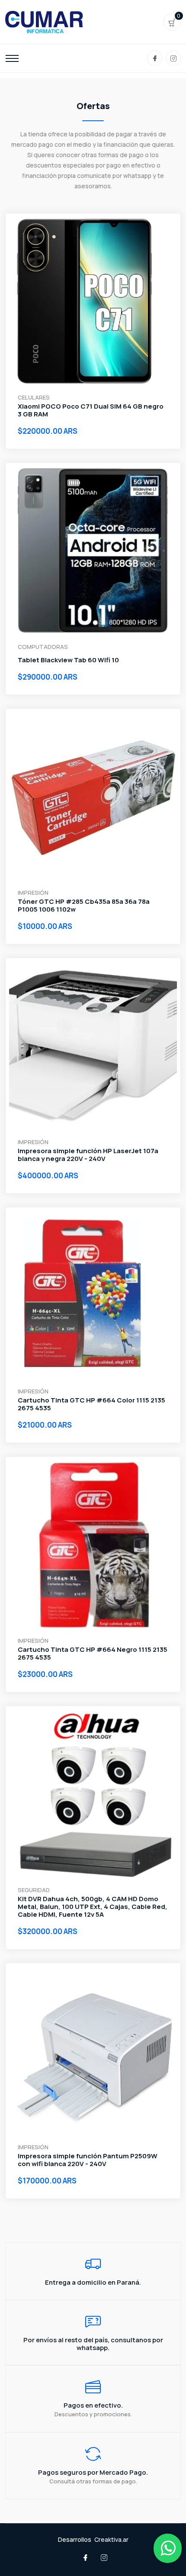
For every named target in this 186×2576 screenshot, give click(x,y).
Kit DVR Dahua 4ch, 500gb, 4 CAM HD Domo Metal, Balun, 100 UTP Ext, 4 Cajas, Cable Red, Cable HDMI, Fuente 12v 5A (93, 1907)
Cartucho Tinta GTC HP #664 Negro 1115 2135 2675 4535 (93, 1654)
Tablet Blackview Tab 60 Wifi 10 (68, 660)
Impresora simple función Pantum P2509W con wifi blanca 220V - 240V (88, 2160)
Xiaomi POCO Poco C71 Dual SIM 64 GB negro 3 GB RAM (91, 410)
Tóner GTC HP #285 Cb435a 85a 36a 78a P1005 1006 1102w (84, 906)
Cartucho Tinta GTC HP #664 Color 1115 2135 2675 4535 (91, 1404)
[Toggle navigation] (12, 58)
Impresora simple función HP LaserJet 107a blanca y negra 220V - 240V (88, 1155)
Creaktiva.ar (111, 2539)
